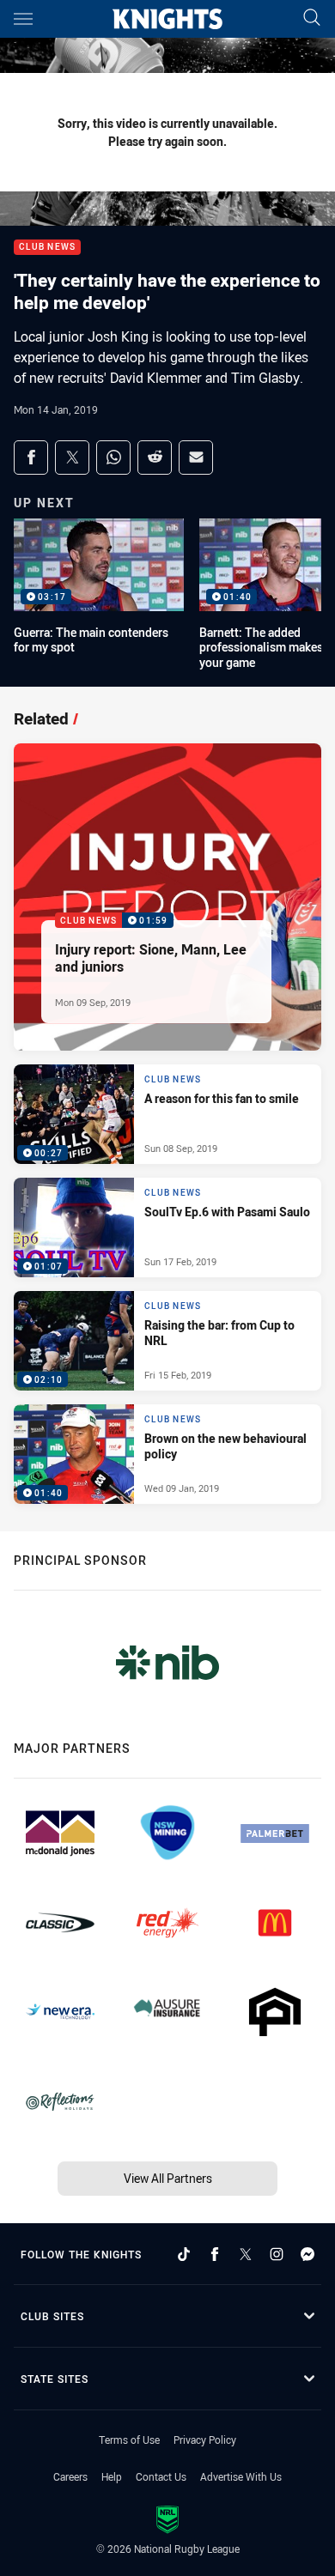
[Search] (312, 18)
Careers (70, 2476)
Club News (47, 248)
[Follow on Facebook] (215, 2254)
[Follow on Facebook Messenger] (308, 2254)
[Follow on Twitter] (246, 2254)
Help (112, 2476)
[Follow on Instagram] (277, 2254)
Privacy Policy (205, 2440)
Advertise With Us (241, 2476)
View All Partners (168, 2178)
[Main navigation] (23, 19)
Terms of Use (129, 2440)
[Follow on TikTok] (184, 2254)
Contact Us (161, 2476)
